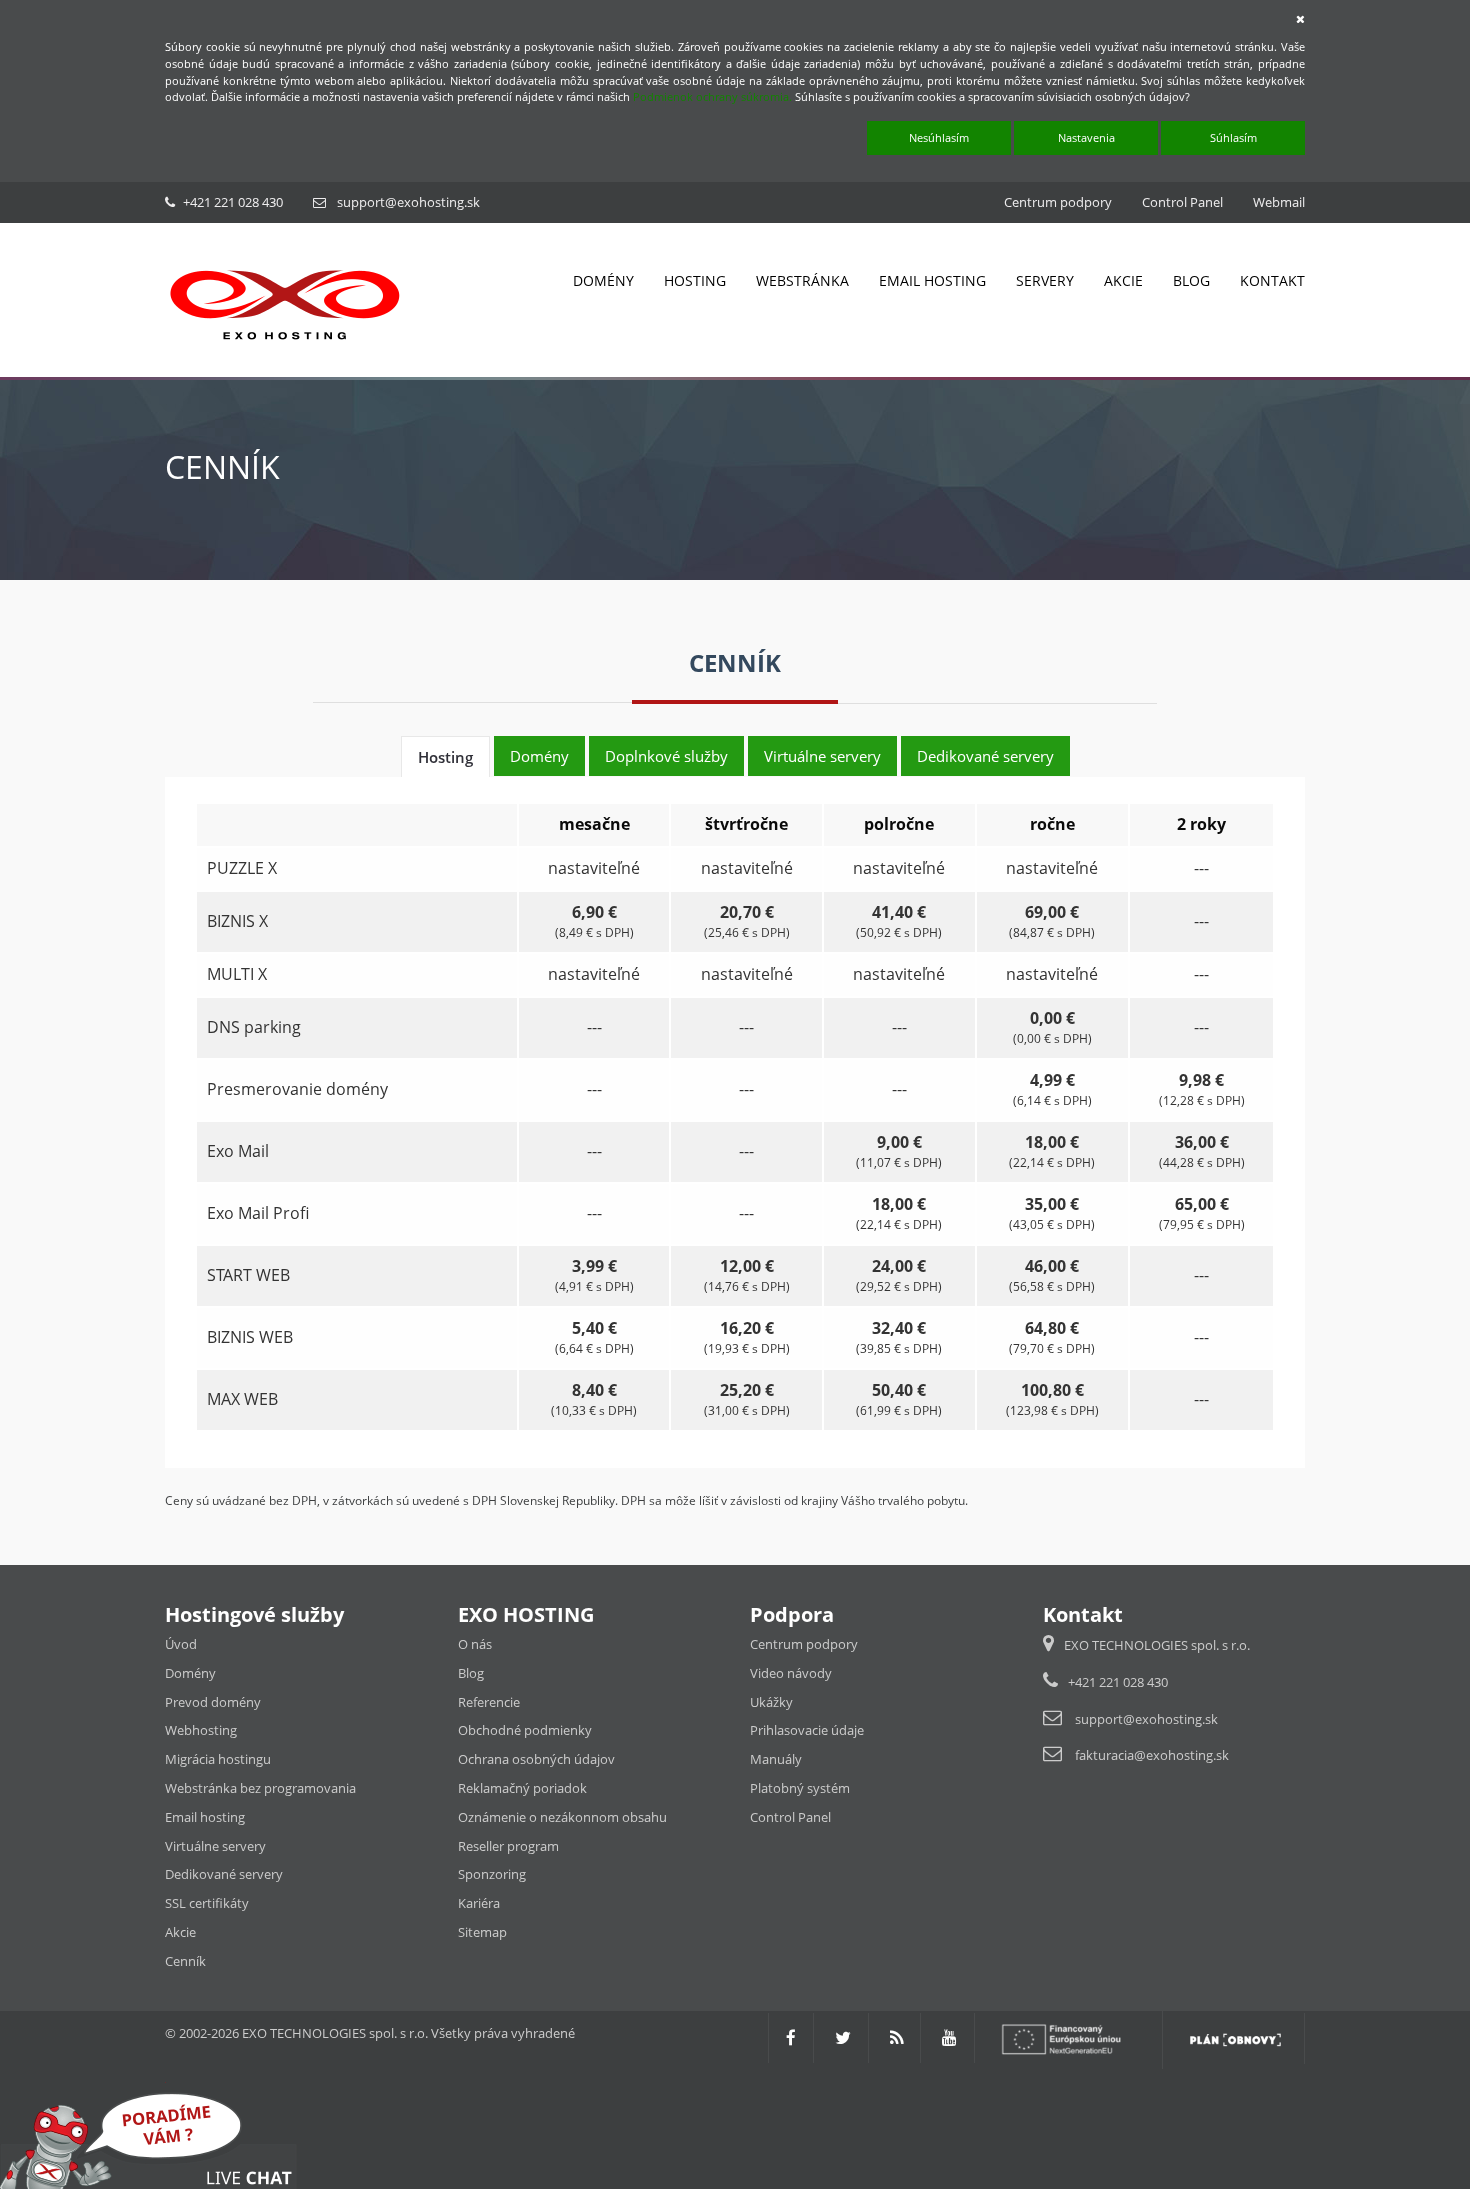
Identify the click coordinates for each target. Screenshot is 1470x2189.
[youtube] (949, 2037)
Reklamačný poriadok (522, 1788)
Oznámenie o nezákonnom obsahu (562, 1817)
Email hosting (205, 1817)
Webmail (1279, 202)
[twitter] (843, 2037)
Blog (471, 1673)
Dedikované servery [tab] (985, 756)
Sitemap (482, 1932)
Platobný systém (800, 1788)
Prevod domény (213, 1702)
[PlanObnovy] (1235, 2037)
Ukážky (771, 1702)
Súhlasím (1233, 137)
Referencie (489, 1702)
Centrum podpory (1058, 202)
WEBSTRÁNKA (802, 280)
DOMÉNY (603, 280)
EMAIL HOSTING (932, 280)
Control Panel (1182, 202)
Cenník (185, 1961)
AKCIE (1123, 280)
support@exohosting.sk (408, 202)
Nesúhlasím (939, 137)
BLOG (1191, 280)
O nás (475, 1644)
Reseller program (508, 1846)
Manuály (776, 1759)
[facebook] (791, 2037)
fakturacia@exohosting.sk (1152, 1755)
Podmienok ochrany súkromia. (712, 96)
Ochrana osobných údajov (536, 1759)
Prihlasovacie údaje (807, 1730)
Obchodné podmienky (525, 1730)
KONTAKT (1272, 280)
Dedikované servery (224, 1874)
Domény (190, 1673)
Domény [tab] (539, 756)
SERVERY (1045, 280)
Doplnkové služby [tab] (666, 756)
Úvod (181, 1644)
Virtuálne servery (215, 1846)
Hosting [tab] (445, 757)
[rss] (896, 2037)
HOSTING (695, 280)
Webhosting (201, 1730)
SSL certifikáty (207, 1903)
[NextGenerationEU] (1070, 2037)
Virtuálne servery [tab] (822, 756)
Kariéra (479, 1903)
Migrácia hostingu (218, 1759)
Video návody (791, 1673)
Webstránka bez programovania (260, 1788)
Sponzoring (492, 1874)
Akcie (180, 1932)
